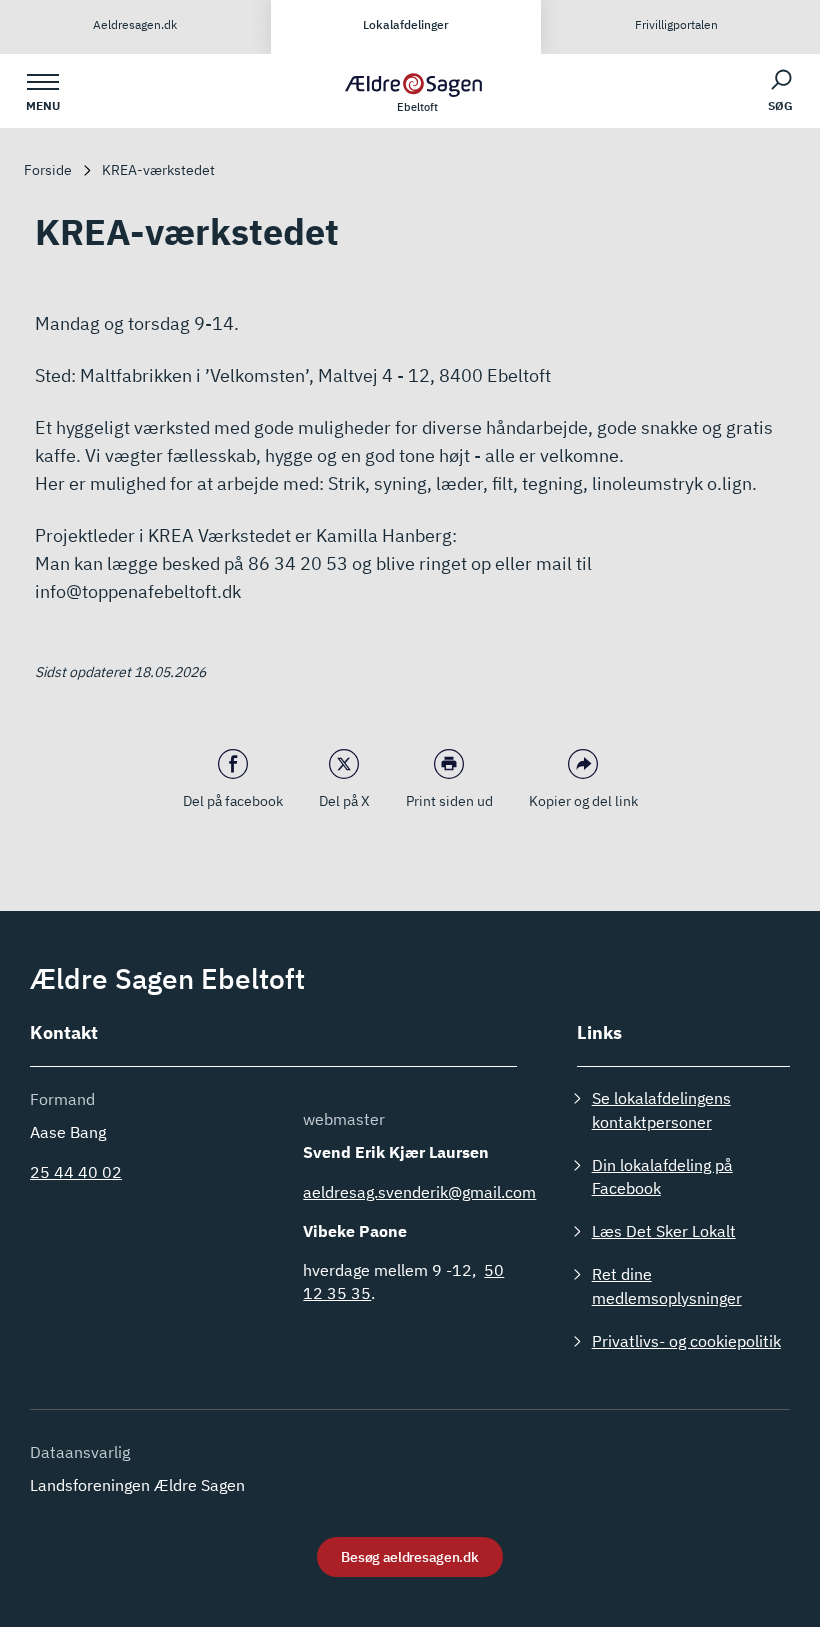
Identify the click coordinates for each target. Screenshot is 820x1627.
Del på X (344, 801)
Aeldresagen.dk (135, 24)
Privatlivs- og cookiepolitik (686, 1341)
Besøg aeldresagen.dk (409, 1557)
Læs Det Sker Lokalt (664, 1231)
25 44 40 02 (76, 1172)
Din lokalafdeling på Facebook (662, 1176)
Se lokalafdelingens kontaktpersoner (661, 1109)
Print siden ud (449, 801)
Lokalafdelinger (406, 24)
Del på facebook (233, 801)
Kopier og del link (583, 801)
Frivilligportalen (676, 24)
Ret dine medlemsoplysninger (667, 1285)
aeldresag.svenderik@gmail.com (419, 1192)
